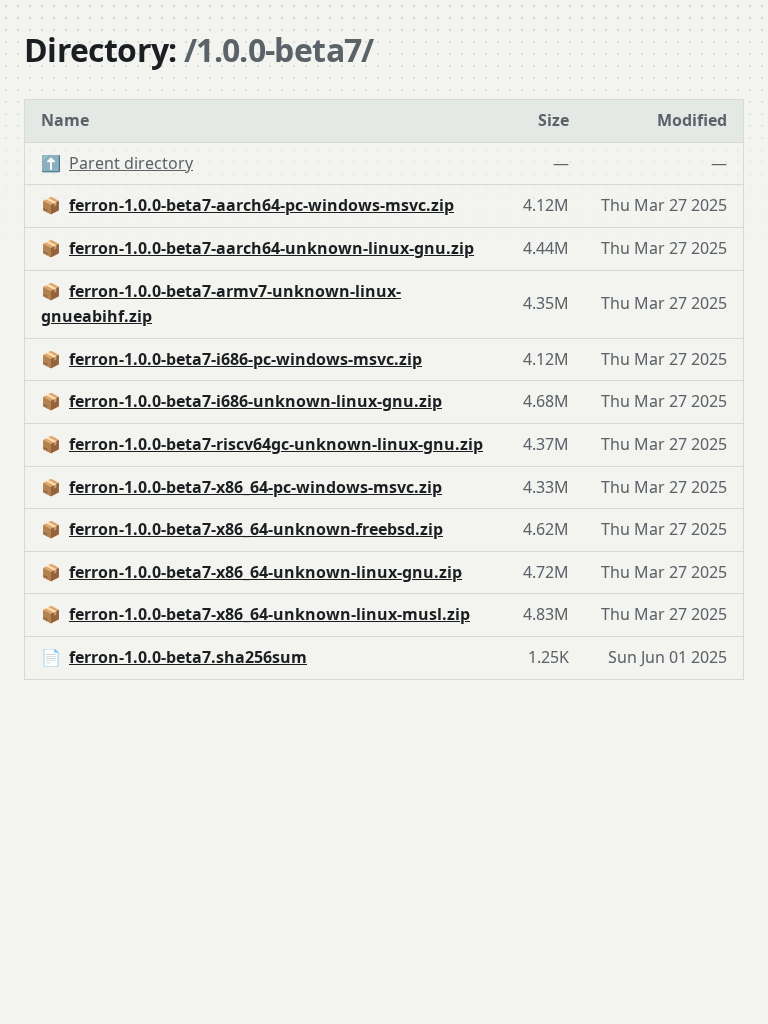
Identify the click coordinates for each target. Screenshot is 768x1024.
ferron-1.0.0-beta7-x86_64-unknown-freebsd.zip (256, 529)
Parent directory (131, 163)
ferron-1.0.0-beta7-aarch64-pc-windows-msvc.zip (261, 205)
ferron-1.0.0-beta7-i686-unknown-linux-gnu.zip (255, 401)
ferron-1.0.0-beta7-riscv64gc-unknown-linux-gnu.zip (276, 444)
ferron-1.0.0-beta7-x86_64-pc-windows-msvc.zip (255, 487)
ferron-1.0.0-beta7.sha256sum (188, 657)
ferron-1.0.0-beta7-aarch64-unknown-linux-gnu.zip (271, 248)
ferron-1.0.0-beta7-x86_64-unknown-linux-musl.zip (269, 614)
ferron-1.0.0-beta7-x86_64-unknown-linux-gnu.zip (265, 572)
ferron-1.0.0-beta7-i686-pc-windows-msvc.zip (245, 359)
